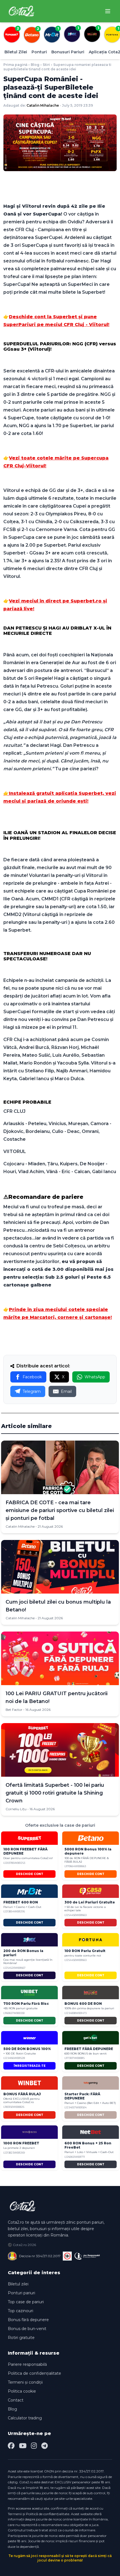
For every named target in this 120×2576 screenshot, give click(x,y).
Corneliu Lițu (16, 1809)
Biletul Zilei (16, 52)
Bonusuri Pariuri (68, 52)
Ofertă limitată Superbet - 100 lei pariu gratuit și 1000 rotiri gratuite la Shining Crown (55, 1793)
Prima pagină (15, 65)
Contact (16, 2400)
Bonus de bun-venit (27, 2329)
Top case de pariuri (26, 2302)
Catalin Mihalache (43, 105)
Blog (35, 65)
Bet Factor (14, 1710)
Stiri (46, 65)
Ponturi (39, 52)
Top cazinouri (21, 2311)
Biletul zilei (18, 2284)
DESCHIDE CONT (30, 1874)
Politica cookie (22, 2391)
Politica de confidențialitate (34, 2373)
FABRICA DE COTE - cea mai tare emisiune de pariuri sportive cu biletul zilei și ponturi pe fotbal (60, 1510)
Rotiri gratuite (21, 2338)
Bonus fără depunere (28, 2320)
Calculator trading (25, 2418)
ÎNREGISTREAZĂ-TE (30, 2066)
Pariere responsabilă (27, 2364)
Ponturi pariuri (21, 2293)
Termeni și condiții (25, 2382)
